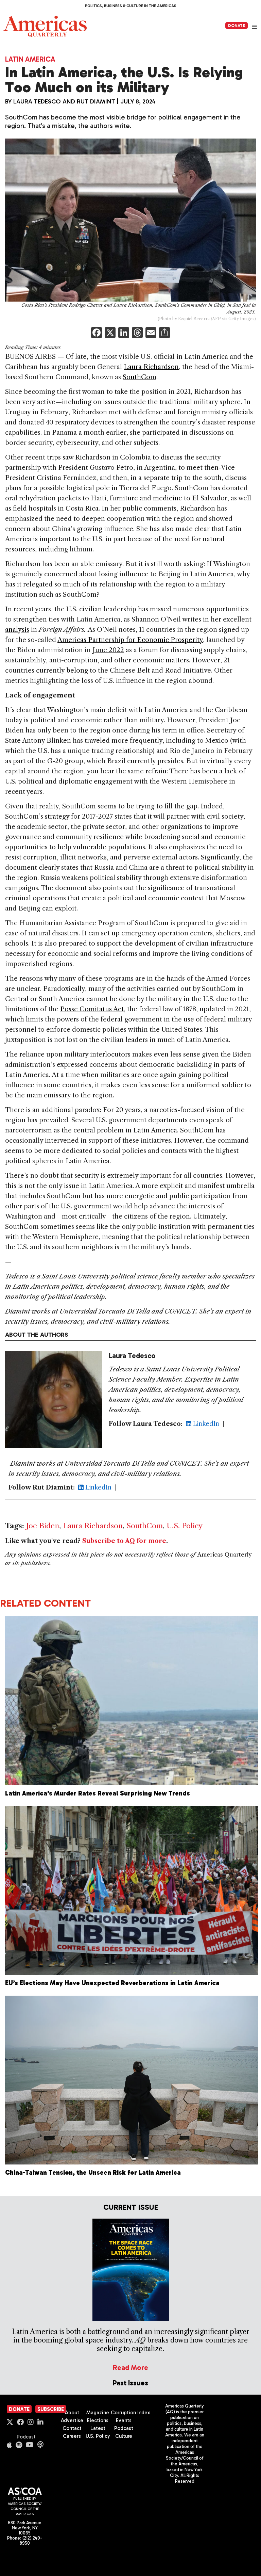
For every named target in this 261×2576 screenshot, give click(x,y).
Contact (72, 2428)
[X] (110, 333)
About (72, 2413)
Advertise (72, 2420)
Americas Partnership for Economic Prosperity (130, 640)
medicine (168, 498)
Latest (98, 2428)
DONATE (237, 26)
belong (77, 670)
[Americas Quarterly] (45, 26)
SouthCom (140, 377)
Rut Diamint (96, 101)
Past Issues (130, 2383)
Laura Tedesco (37, 101)
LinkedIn (205, 1424)
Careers (72, 2436)
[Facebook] (97, 333)
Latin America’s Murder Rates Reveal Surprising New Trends (98, 1793)
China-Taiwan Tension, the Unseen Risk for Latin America (93, 2172)
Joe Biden (43, 1526)
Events (124, 2420)
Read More (130, 2368)
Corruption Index (130, 2413)
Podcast (26, 2437)
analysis (17, 630)
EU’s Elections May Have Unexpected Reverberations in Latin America (112, 1983)
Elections (98, 2420)
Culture (124, 2436)
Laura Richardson (151, 367)
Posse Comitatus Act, (93, 1009)
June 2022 (108, 650)
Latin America (30, 59)
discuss (172, 457)
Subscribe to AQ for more (124, 1541)
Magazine (98, 2413)
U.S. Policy (185, 1526)
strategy (57, 816)
